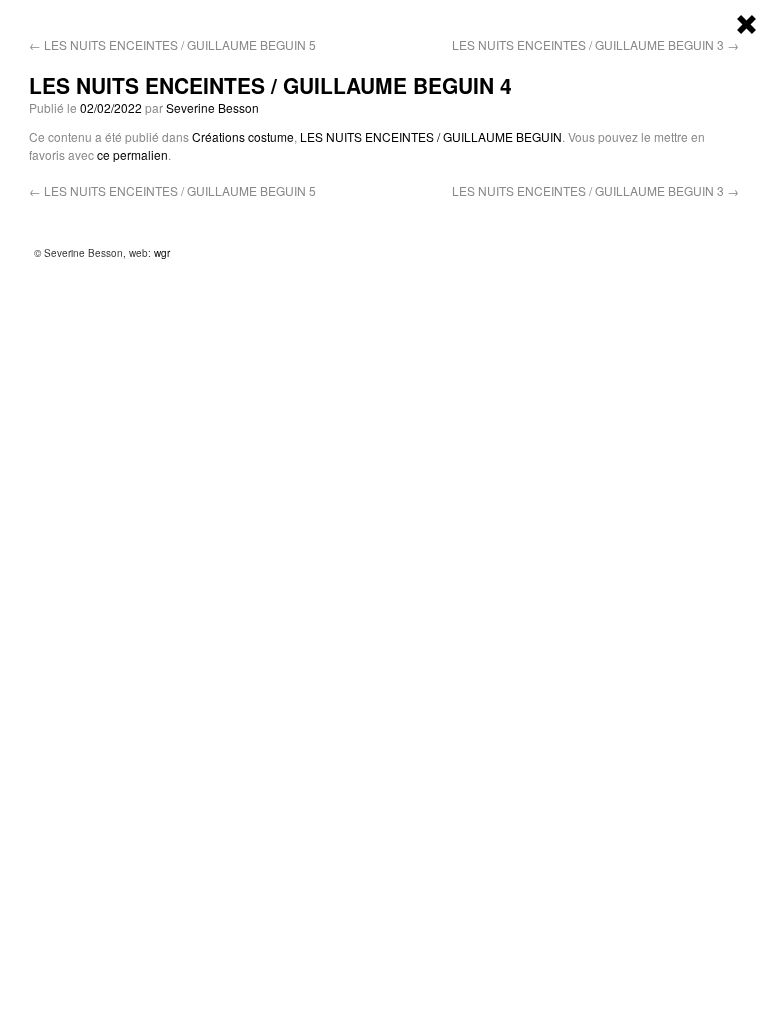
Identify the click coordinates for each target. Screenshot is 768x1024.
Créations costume (243, 136)
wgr (162, 253)
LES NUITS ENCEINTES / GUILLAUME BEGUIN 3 (595, 44)
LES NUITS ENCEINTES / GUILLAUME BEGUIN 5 (172, 44)
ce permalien (132, 154)
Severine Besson (212, 107)
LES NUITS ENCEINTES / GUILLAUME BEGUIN (431, 136)
